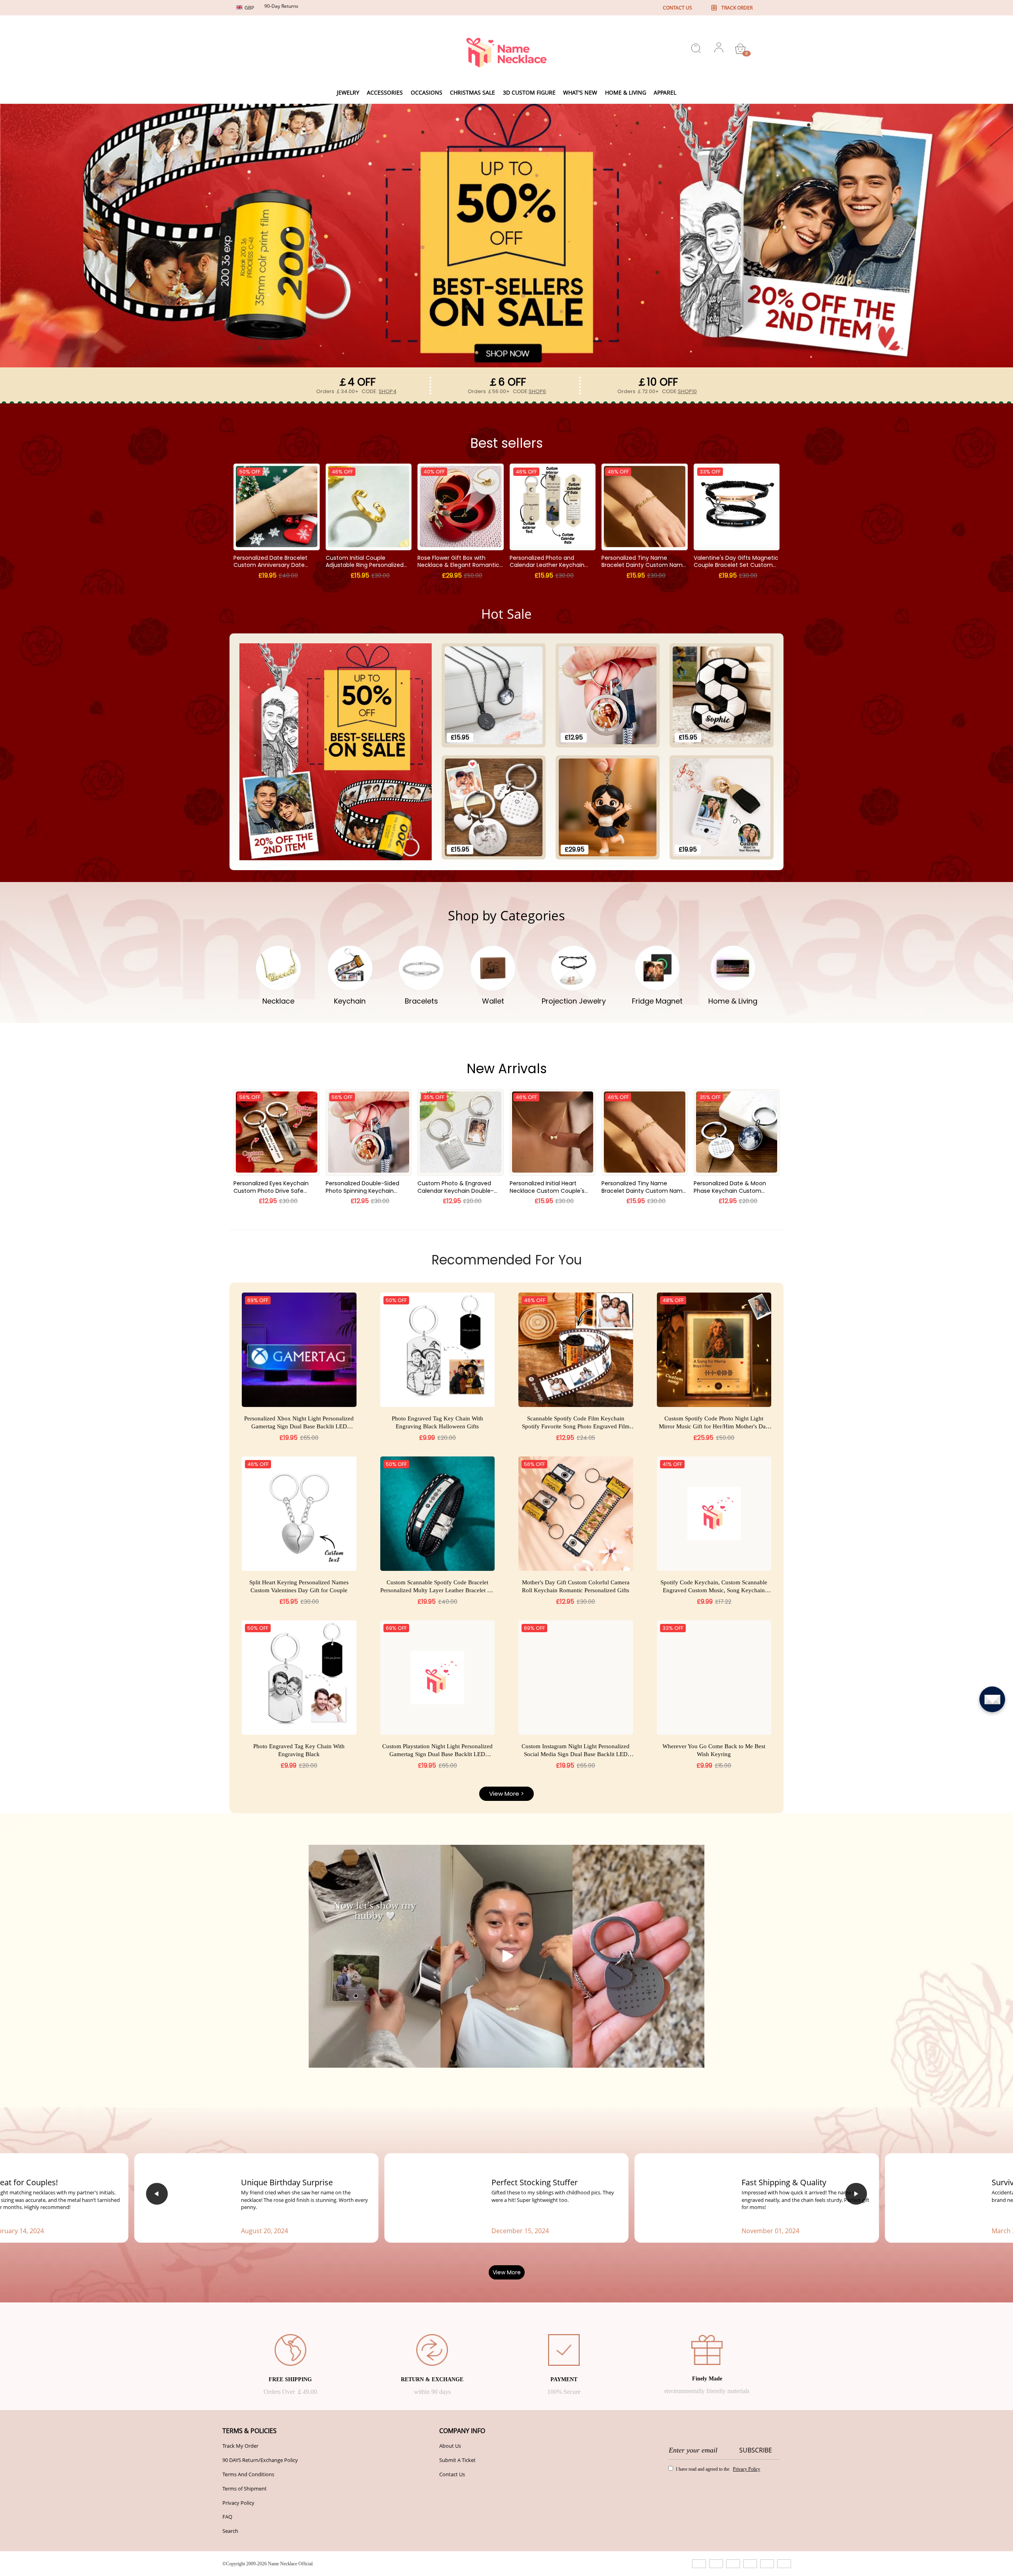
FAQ (227, 2569)
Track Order (737, 8)
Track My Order (240, 2498)
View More (507, 2324)
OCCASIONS (427, 92)
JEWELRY (348, 92)
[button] (157, 2242)
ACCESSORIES (385, 92)
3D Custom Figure (529, 92)
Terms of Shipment (245, 2540)
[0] (740, 49)
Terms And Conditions (248, 2526)
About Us (450, 2498)
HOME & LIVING (626, 92)
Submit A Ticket (457, 2512)
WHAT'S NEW (580, 92)
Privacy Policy (238, 2555)
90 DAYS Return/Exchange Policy (260, 2512)
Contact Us (452, 2526)
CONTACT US (677, 8)
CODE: (379, 391)
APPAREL (665, 92)
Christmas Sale (472, 92)
